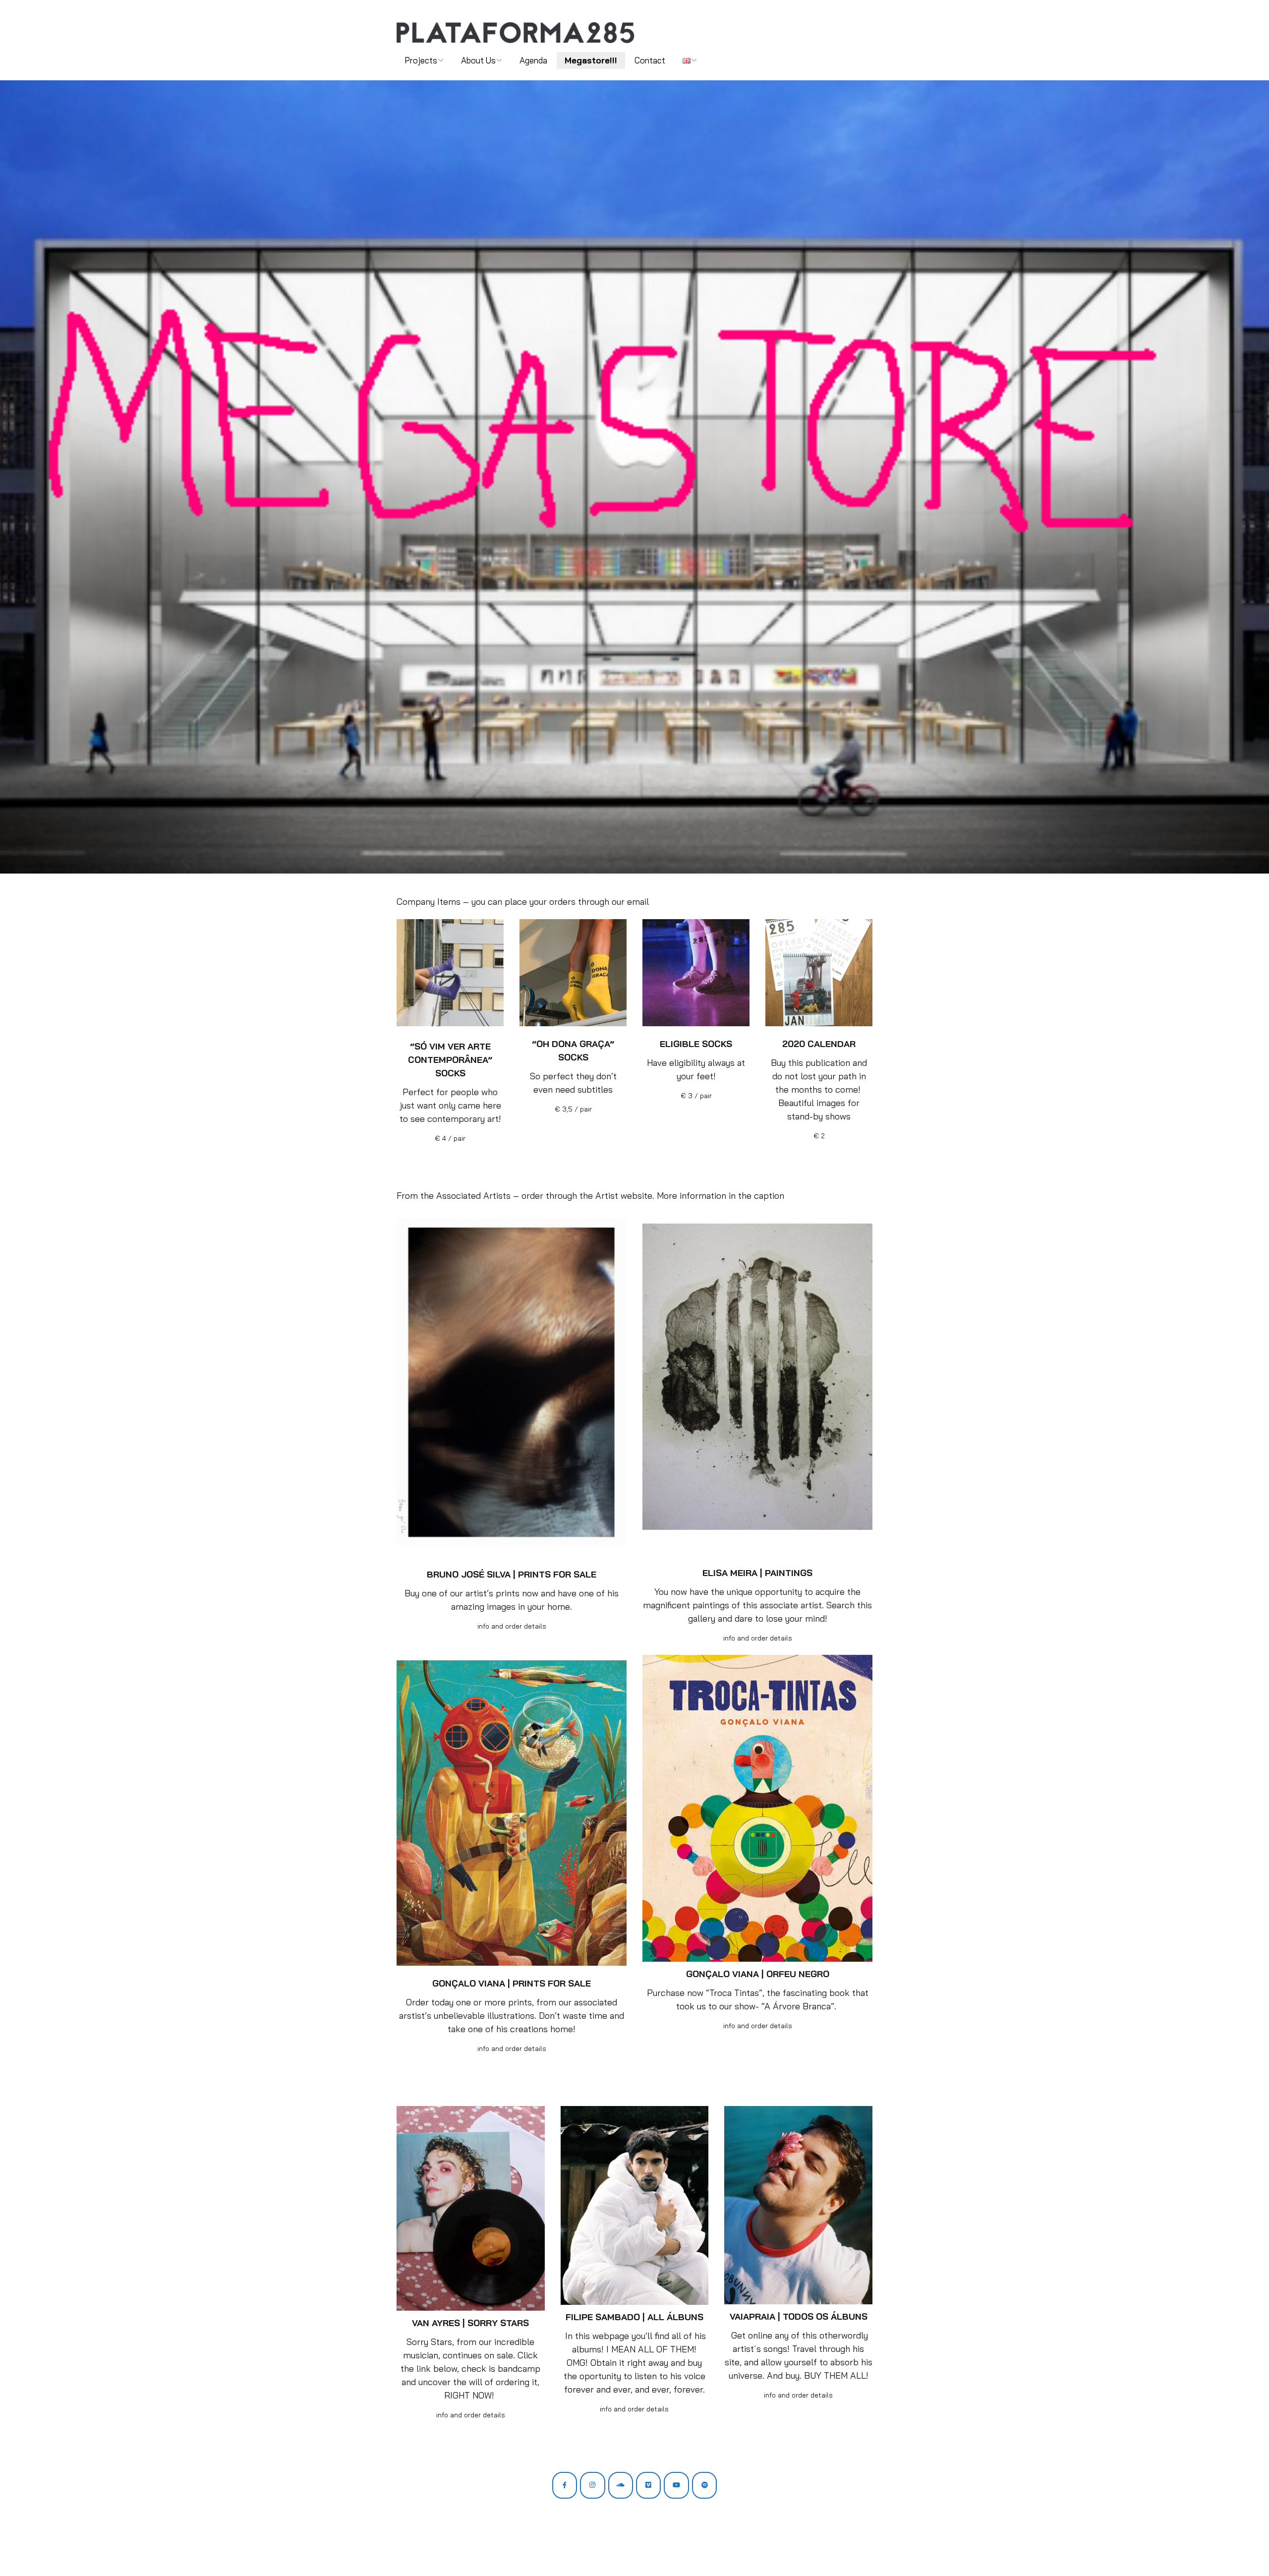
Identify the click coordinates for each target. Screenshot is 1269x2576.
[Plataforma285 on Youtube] (676, 2485)
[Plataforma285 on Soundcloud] (621, 2485)
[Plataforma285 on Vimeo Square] (648, 2485)
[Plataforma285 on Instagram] (592, 2485)
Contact (650, 60)
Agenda (533, 60)
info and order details (512, 1626)
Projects (421, 60)
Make (434, 2549)
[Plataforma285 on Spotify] (704, 2485)
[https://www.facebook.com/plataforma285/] (565, 2485)
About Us (478, 60)
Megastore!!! (591, 60)
